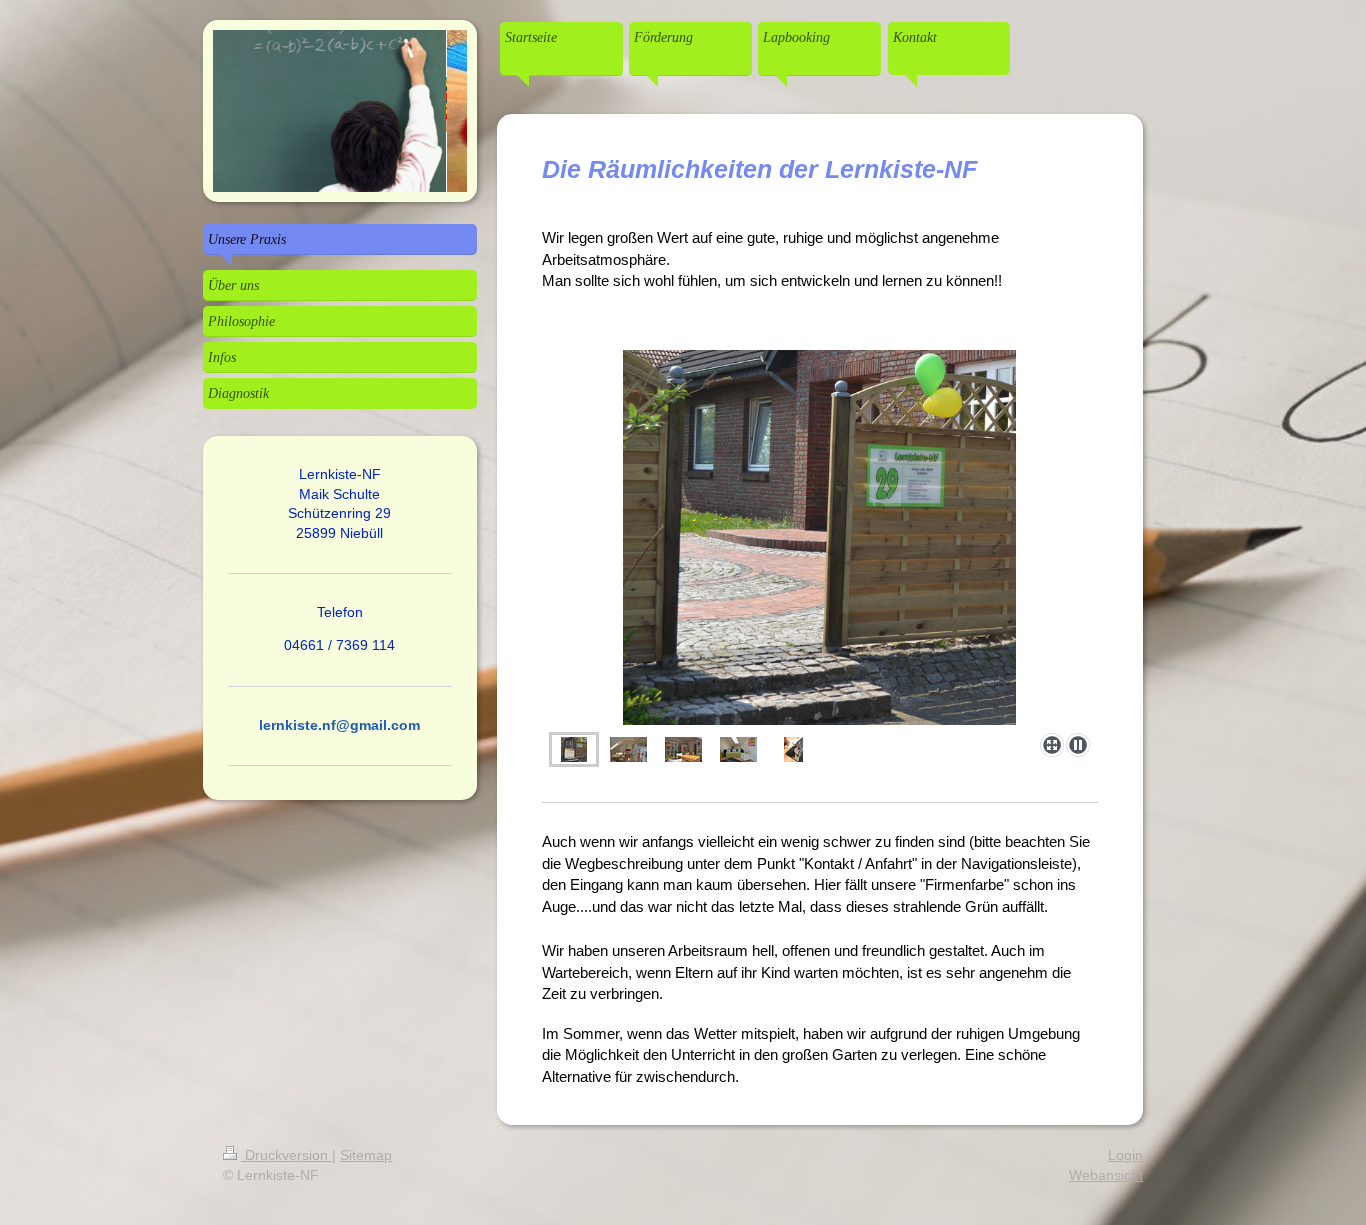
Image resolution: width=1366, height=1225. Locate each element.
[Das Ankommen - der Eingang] (820, 537)
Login (1125, 1155)
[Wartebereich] (738, 749)
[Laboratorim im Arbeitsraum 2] (683, 749)
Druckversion (286, 1155)
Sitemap (366, 1155)
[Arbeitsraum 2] (628, 749)
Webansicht (1106, 1175)
